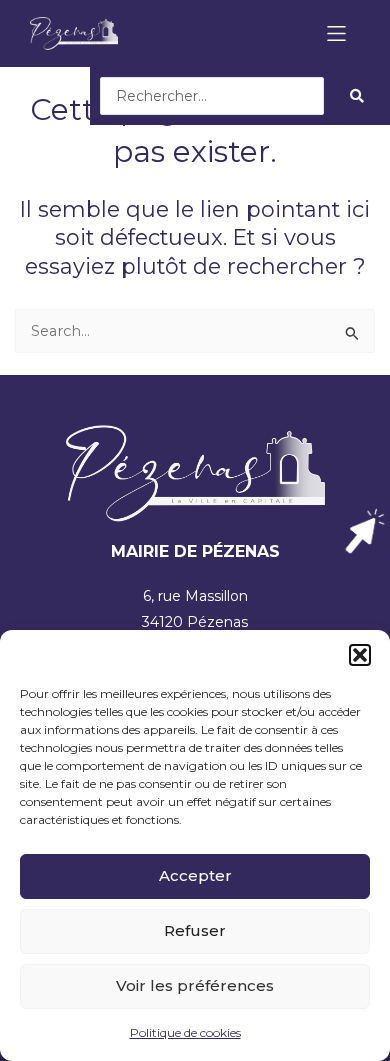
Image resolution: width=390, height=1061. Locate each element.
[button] (360, 655)
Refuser (195, 930)
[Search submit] (357, 96)
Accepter (195, 875)
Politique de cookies (185, 1032)
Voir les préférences (195, 985)
